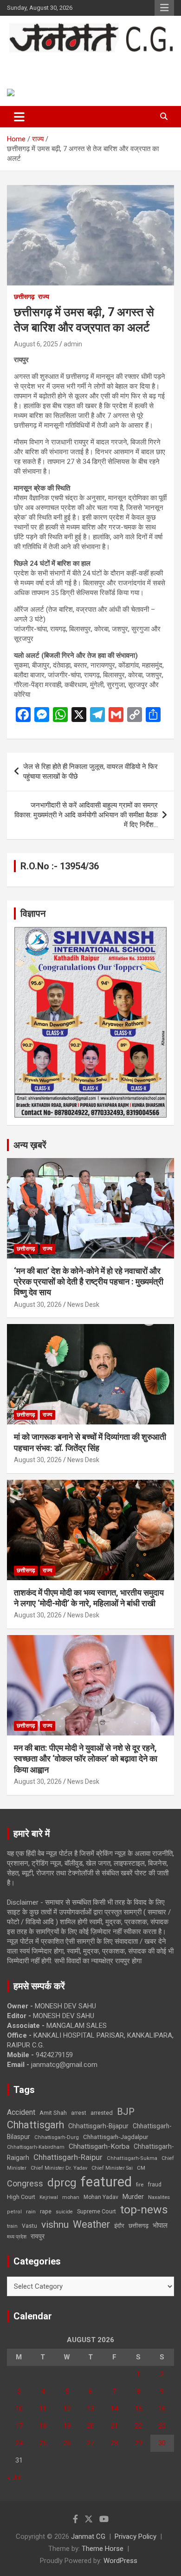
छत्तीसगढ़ (139, 2226)
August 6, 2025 (36, 344)
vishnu (55, 2225)
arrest (79, 2113)
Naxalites (159, 2197)
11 (43, 2409)
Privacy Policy (136, 2536)
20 (90, 2426)
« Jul (14, 2477)
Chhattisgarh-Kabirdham (36, 2147)
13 (90, 2409)
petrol (14, 2212)
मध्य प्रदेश (17, 2237)
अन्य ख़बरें (30, 1145)
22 (138, 2426)
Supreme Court (97, 2211)
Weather (91, 2224)
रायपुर (38, 2236)
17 (19, 2426)
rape (46, 2211)
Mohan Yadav (101, 2197)
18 (43, 2426)
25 (43, 2443)
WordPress (120, 2561)
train (12, 2226)
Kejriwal (49, 2197)
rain (31, 2212)
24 (19, 2443)
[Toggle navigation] (19, 117)
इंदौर (119, 2226)
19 (67, 2426)
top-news (144, 2209)
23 (162, 2426)
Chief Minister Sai (112, 2168)
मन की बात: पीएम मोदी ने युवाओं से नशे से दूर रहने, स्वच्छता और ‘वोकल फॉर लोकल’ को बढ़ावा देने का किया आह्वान (86, 1759)
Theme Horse (103, 2549)
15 (138, 2409)
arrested (102, 2113)
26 (67, 2443)
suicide (64, 2212)
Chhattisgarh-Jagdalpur (116, 2137)
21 (114, 2426)
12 (67, 2409)
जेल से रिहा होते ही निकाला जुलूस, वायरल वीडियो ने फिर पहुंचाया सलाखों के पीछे (90, 771)
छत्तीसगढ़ (24, 297)
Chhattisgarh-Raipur (68, 2157)
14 (114, 2409)
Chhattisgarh (36, 2125)
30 (162, 2443)
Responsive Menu (164, 8)
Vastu (29, 2226)
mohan (71, 2197)
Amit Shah (53, 2113)
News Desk (83, 1305)
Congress (25, 2183)
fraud (155, 2185)
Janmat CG (42, 63)
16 (162, 2409)
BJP (126, 2112)
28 (114, 2443)
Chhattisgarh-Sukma (132, 2158)
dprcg (62, 2183)
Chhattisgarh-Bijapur (98, 2126)
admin (73, 344)
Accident (21, 2112)
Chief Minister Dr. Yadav (59, 2168)
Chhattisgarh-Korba (99, 2146)
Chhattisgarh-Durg (57, 2137)
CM (141, 2168)
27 (90, 2443)
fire (140, 2185)
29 (138, 2443)
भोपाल (160, 2225)
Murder (133, 2197)
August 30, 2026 (38, 1305)
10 (19, 2409)
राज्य (44, 297)
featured (106, 2182)
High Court (21, 2197)
